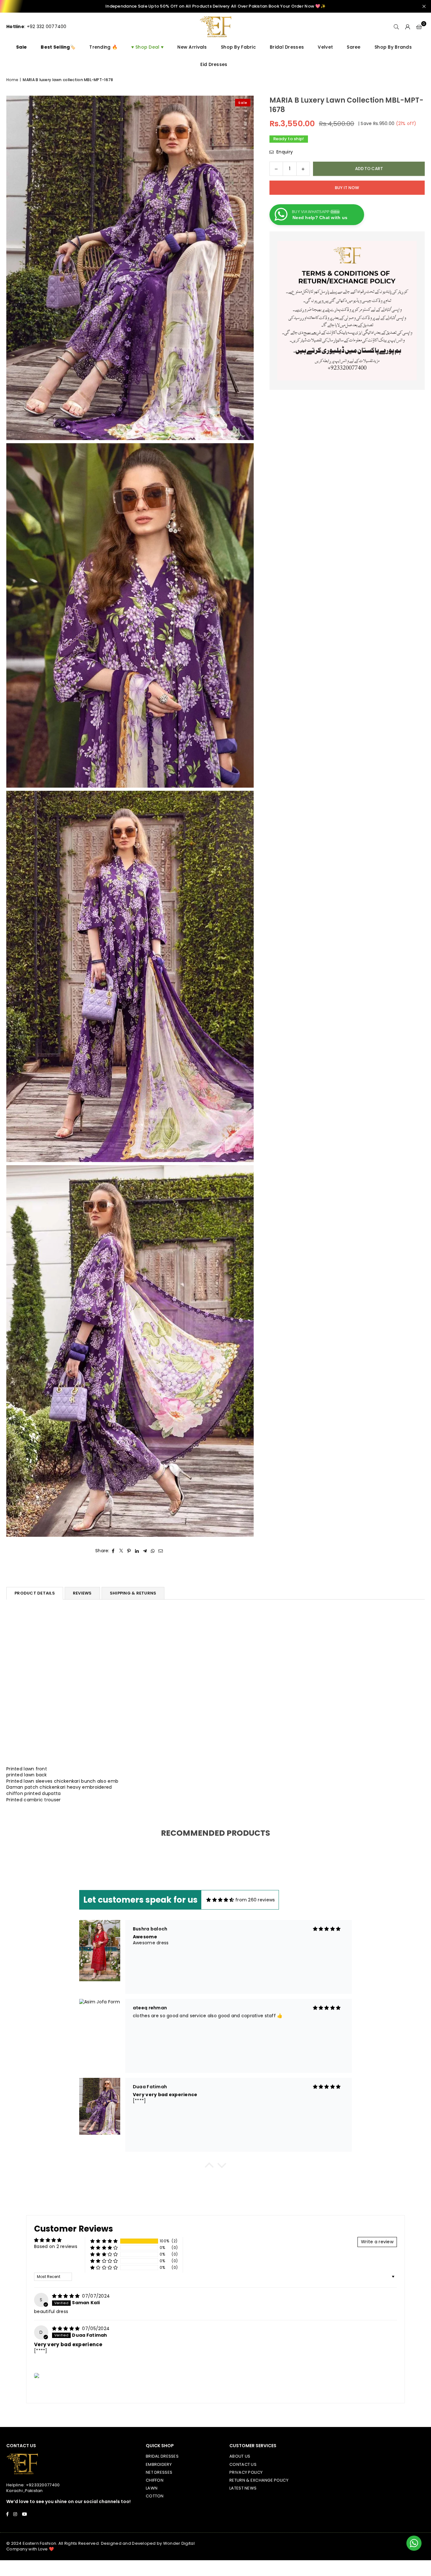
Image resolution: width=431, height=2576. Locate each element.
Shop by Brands (393, 47)
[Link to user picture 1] (37, 2376)
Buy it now (347, 188)
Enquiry (284, 152)
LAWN (152, 2488)
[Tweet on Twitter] (121, 1551)
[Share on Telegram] (145, 1551)
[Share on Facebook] (113, 1551)
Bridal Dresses (287, 47)
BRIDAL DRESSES (162, 2456)
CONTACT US (243, 2464)
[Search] (396, 27)
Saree (354, 47)
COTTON (155, 2496)
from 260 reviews (255, 1900)
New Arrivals (192, 47)
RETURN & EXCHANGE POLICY (259, 2480)
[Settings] (408, 27)
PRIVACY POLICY (246, 2472)
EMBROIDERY (159, 2464)
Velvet (325, 47)
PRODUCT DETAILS (35, 1593)
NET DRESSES (159, 2472)
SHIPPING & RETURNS (133, 1593)
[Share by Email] (161, 1551)
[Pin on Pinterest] (129, 1551)
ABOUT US (240, 2456)
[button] (419, 27)
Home (12, 80)
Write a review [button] (377, 2242)
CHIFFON (155, 2480)
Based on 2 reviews (56, 2246)
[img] (220, 1900)
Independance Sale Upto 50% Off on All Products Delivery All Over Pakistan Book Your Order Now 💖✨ (215, 6)
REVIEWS (82, 1593)
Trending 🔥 (103, 47)
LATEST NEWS (243, 2488)
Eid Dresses (214, 64)
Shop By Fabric (238, 47)
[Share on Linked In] (137, 1551)
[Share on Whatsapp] (153, 1551)
